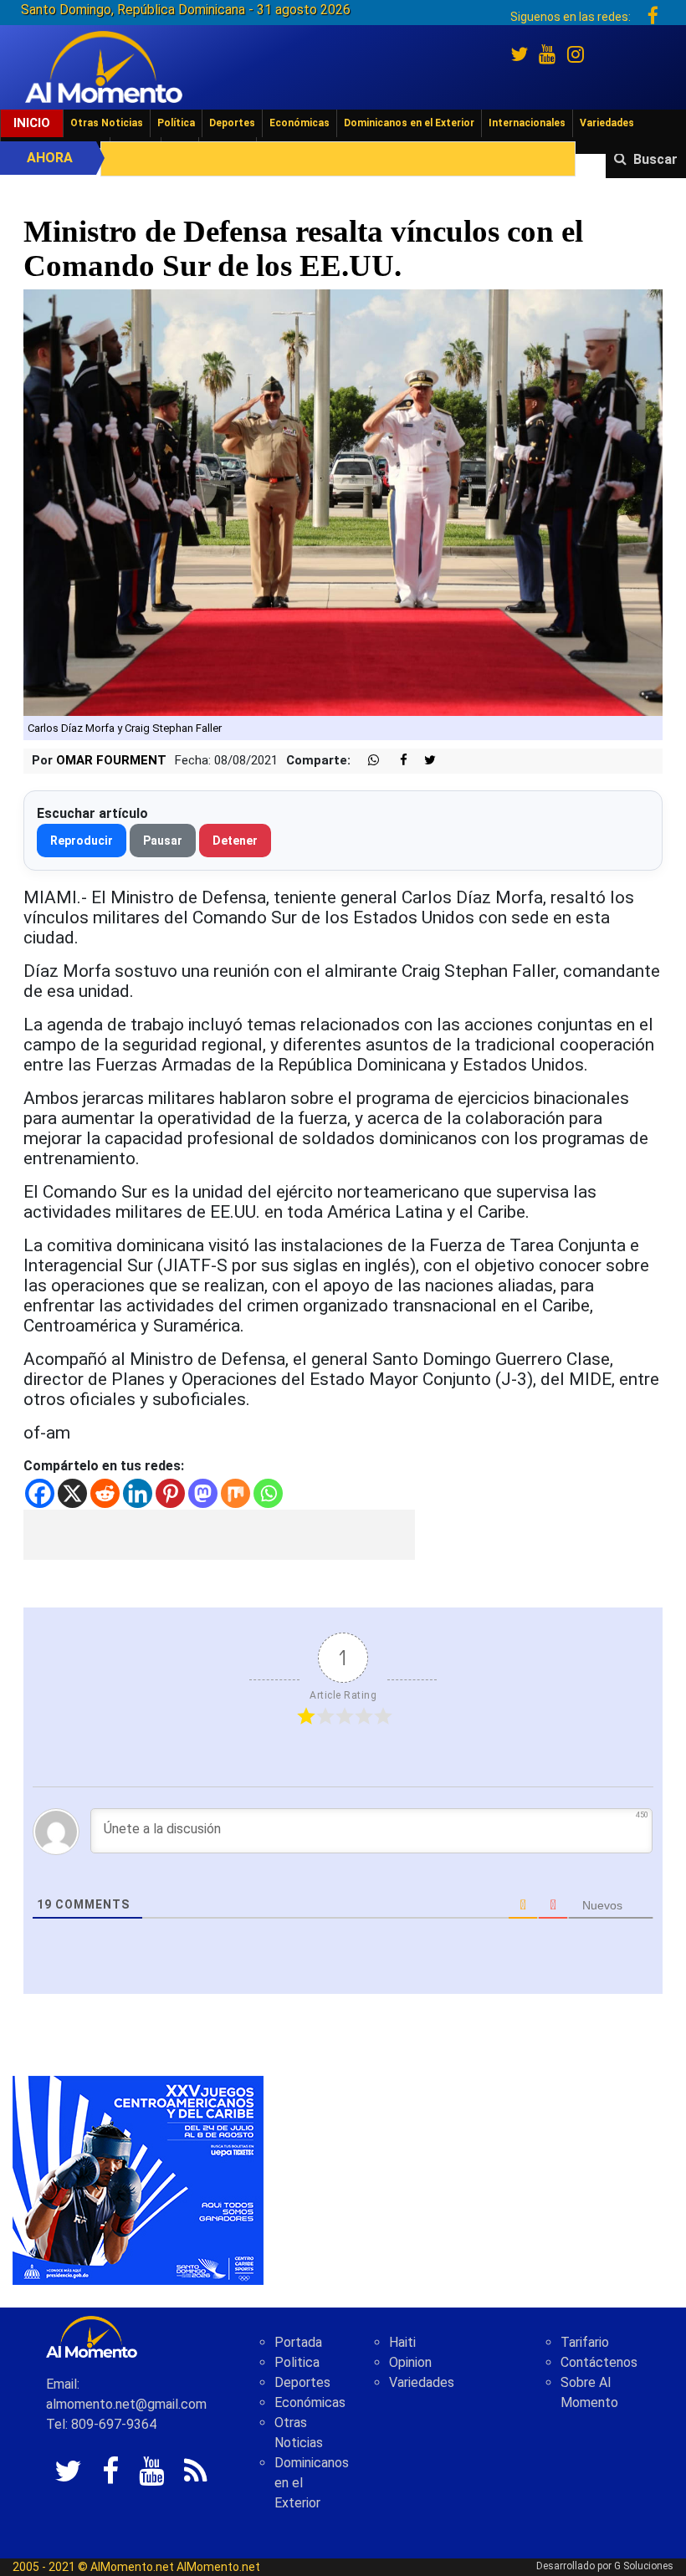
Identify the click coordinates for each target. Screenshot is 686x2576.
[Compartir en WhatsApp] (366, 761)
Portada (298, 2342)
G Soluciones (644, 2566)
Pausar (163, 841)
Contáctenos (599, 2362)
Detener (235, 841)
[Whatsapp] (268, 1493)
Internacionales (527, 123)
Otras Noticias (107, 123)
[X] (72, 1493)
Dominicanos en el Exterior (409, 123)
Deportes (232, 123)
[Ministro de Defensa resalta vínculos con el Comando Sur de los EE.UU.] (343, 501)
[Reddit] (105, 1493)
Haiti (402, 2342)
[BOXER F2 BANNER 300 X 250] (138, 2179)
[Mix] (235, 1493)
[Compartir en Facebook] (395, 761)
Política (176, 123)
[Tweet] (423, 761)
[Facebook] (40, 1493)
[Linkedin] (138, 1493)
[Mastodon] (203, 1493)
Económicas (299, 123)
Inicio (32, 123)
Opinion (410, 2362)
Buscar (655, 159)
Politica (297, 2362)
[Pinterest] (170, 1493)
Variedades (607, 123)
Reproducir (82, 841)
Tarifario (585, 2342)
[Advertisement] (219, 1535)
